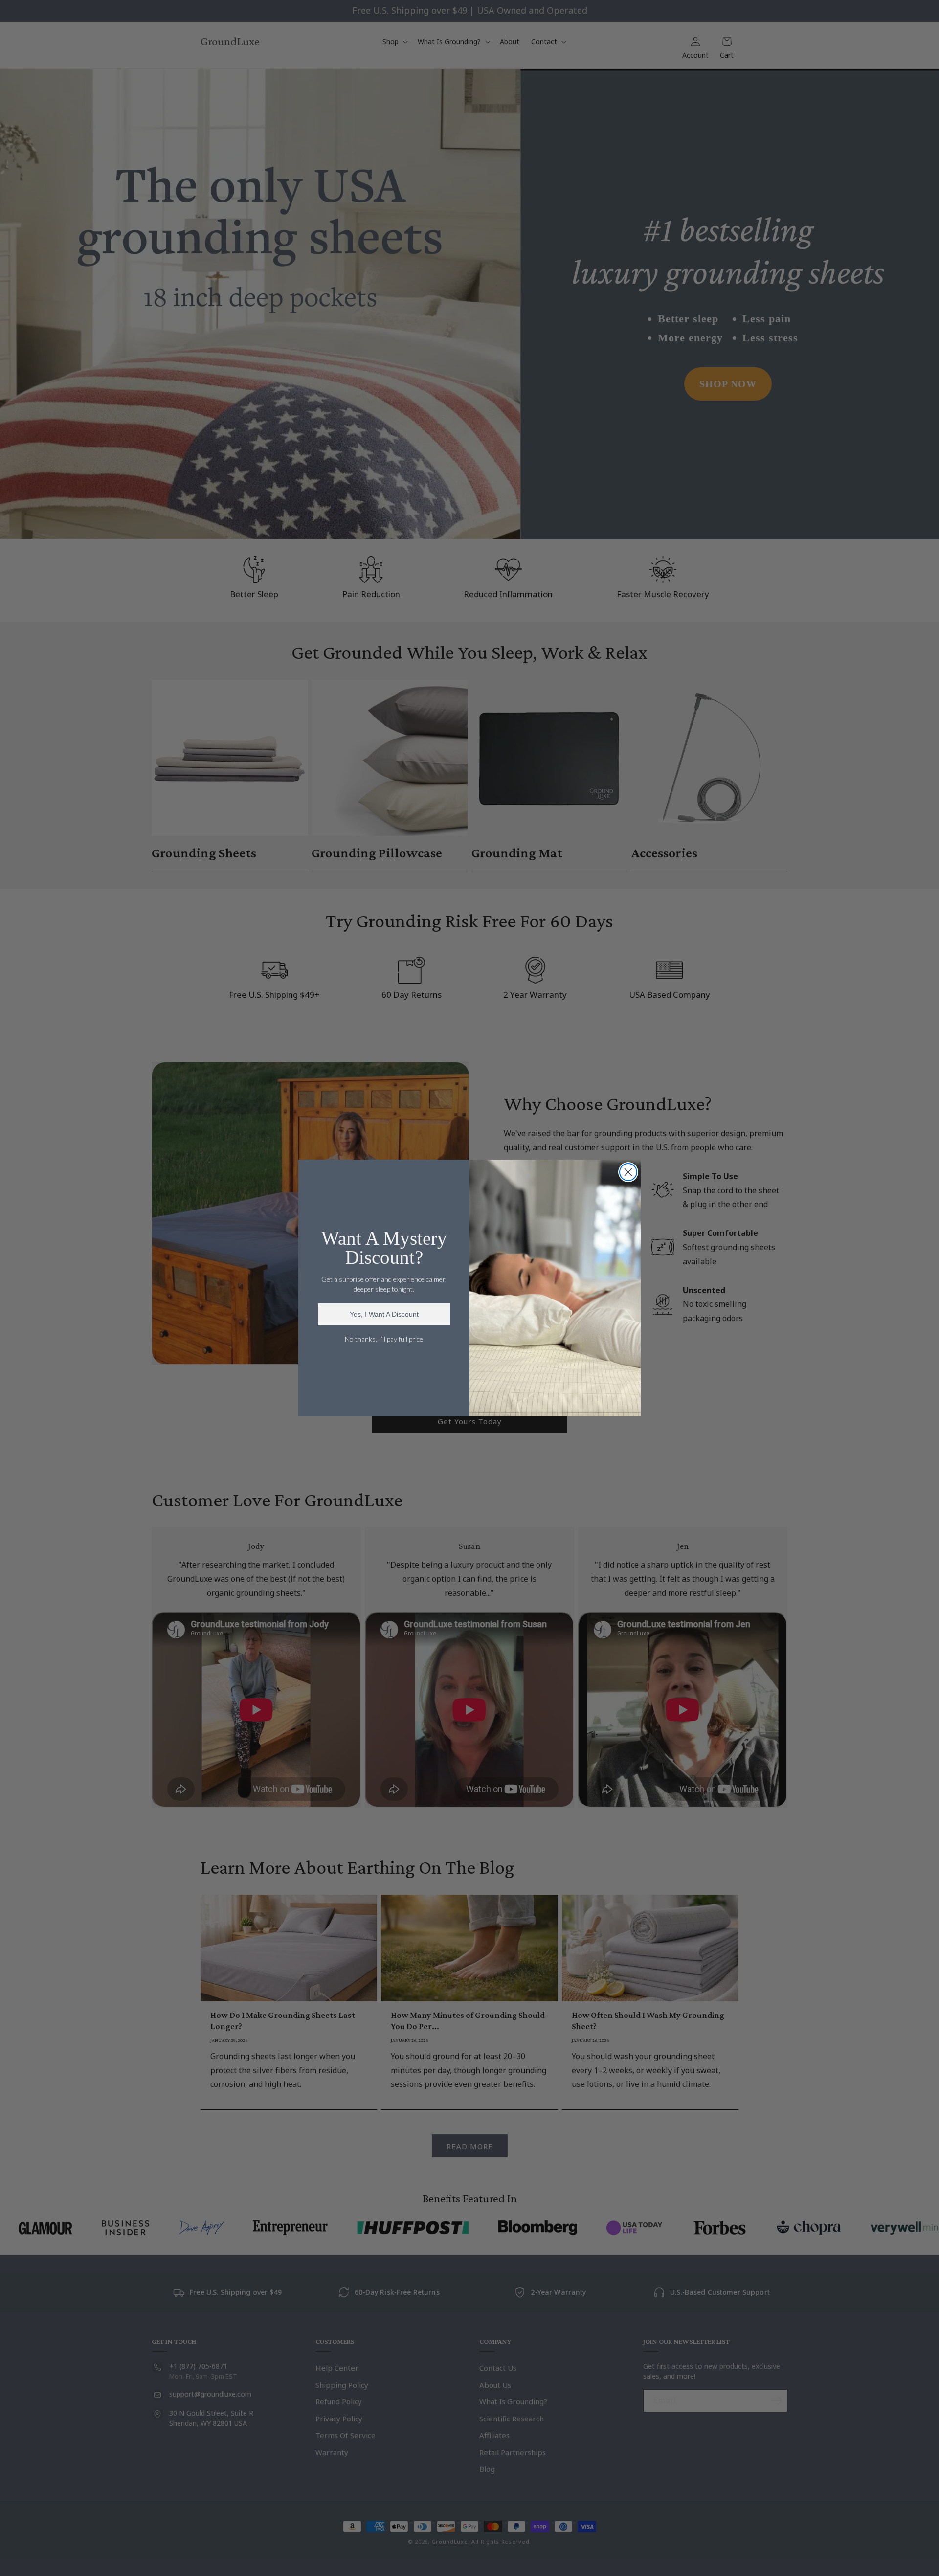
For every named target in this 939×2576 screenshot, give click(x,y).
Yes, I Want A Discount (384, 1314)
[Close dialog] (628, 1172)
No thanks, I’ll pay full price (384, 1339)
